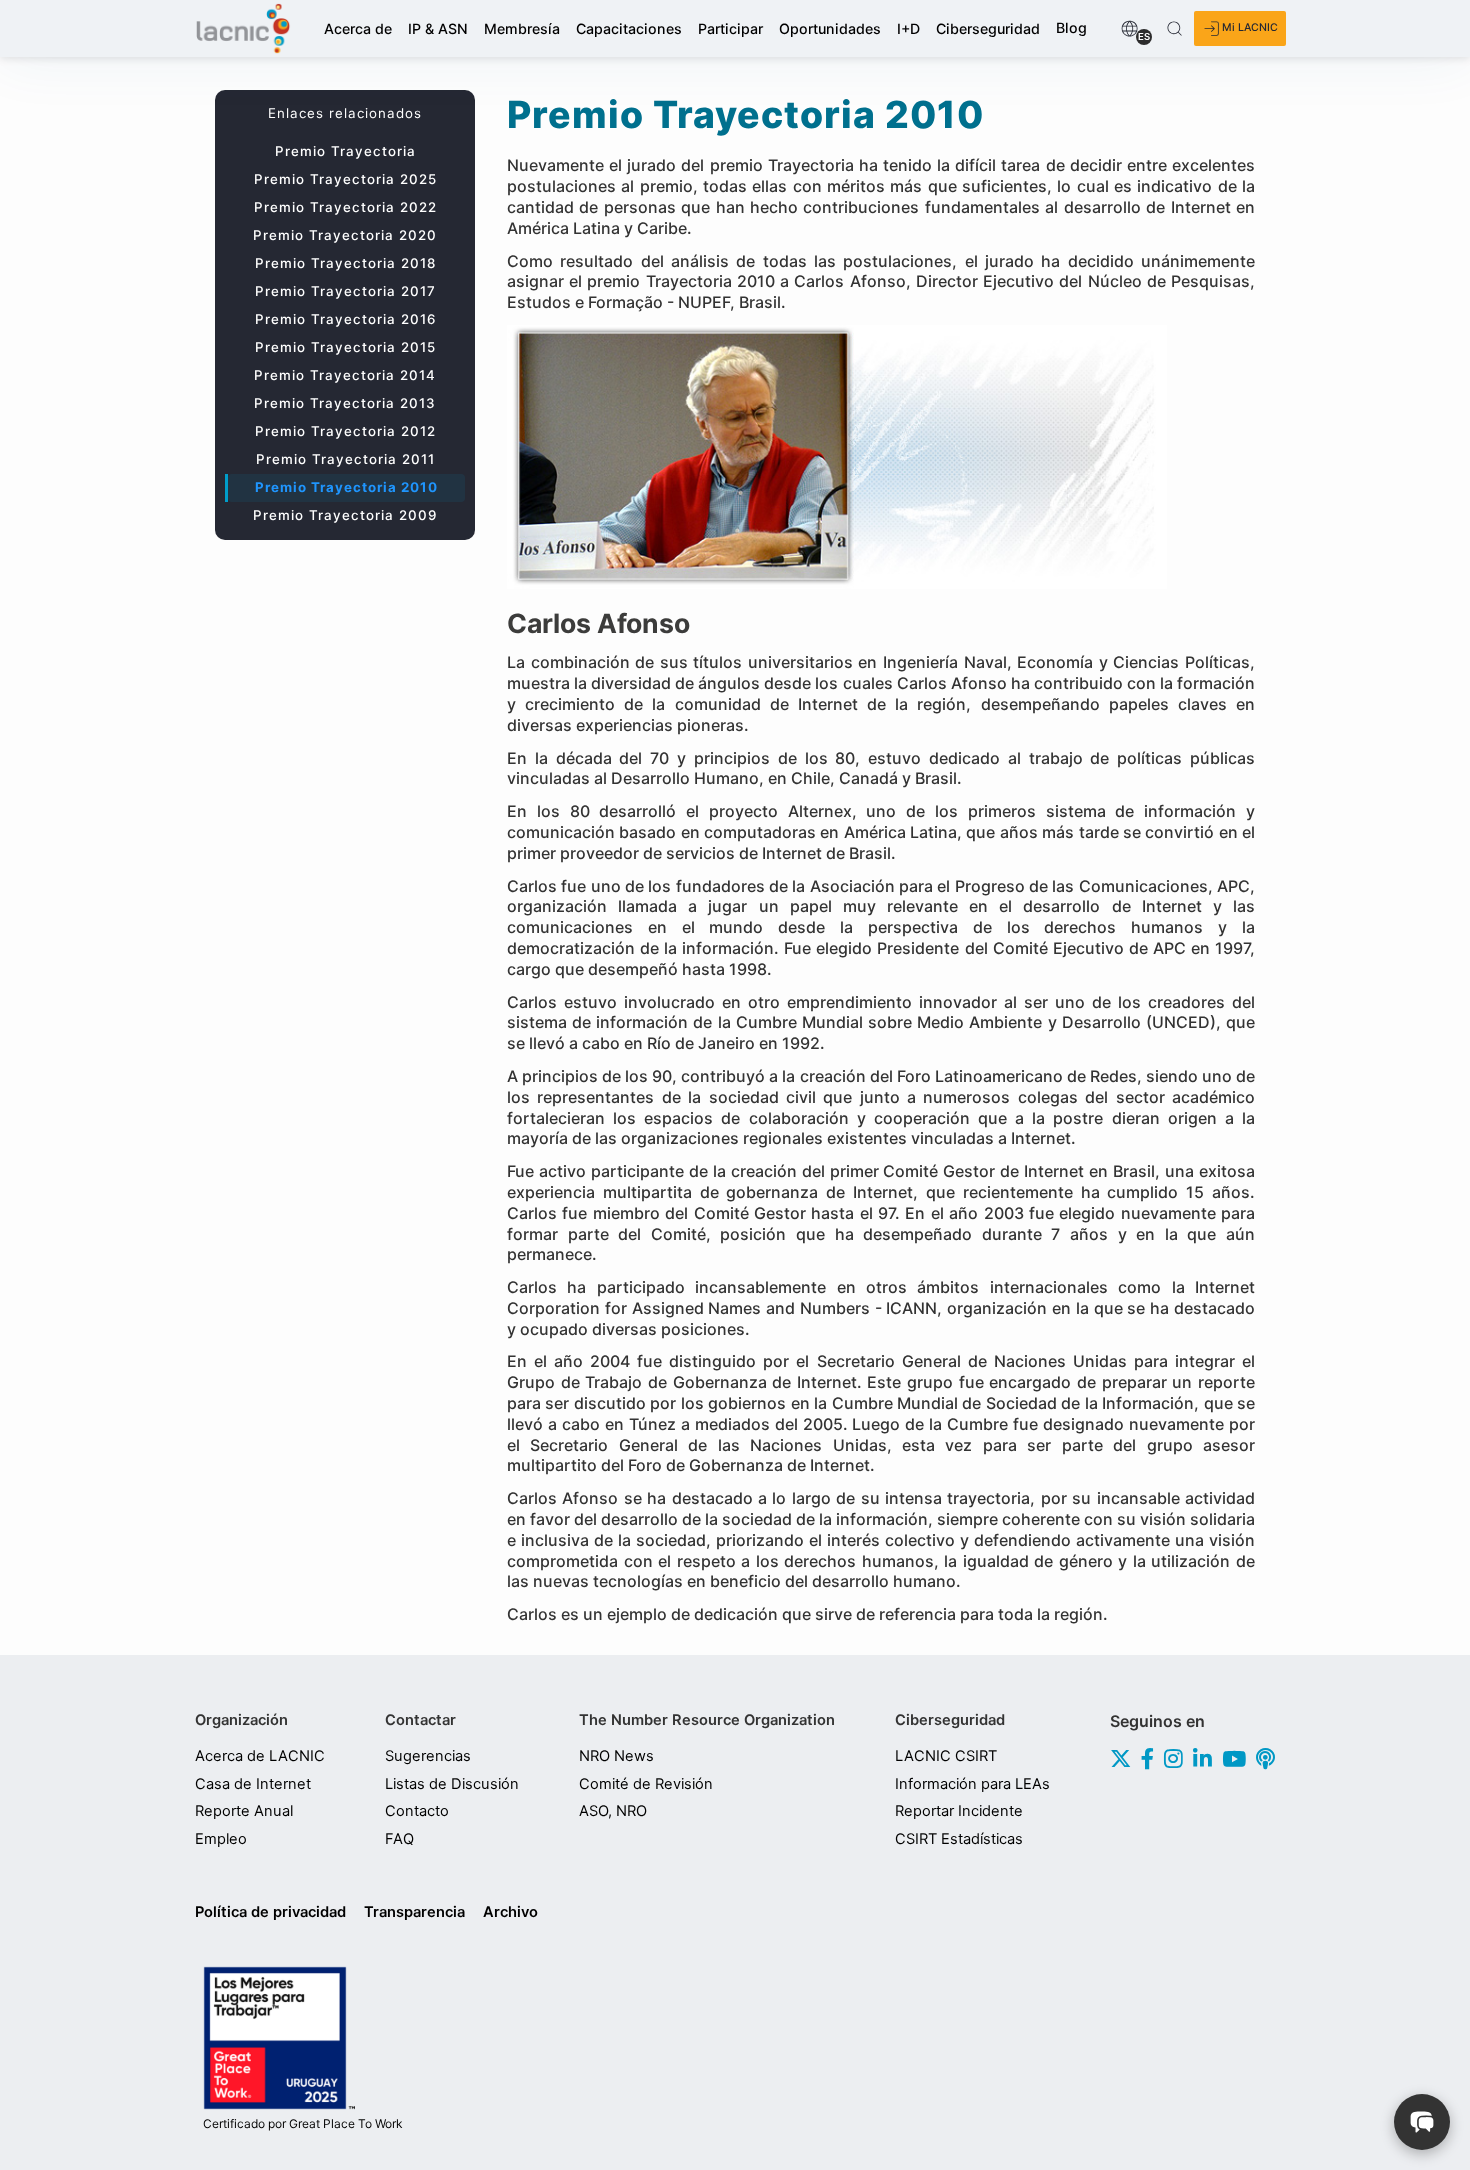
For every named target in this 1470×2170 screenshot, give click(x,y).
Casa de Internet (253, 1784)
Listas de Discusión (452, 1784)
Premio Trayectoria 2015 (345, 347)
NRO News (616, 1756)
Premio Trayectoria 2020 (345, 235)
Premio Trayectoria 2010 (346, 487)
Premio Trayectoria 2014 (345, 375)
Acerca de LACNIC (260, 1756)
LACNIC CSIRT (946, 1756)
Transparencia (414, 1912)
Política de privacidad (270, 1912)
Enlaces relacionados (345, 113)
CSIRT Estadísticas (959, 1839)
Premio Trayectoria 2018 (345, 263)
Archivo (510, 1912)
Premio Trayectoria (345, 151)
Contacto (417, 1811)
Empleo (221, 1839)
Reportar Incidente (959, 1811)
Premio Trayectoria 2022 (345, 207)
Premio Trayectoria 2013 (345, 403)
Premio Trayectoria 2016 (345, 319)
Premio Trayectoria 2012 (345, 431)
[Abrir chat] (1422, 2122)
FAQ (399, 1839)
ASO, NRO (613, 1811)
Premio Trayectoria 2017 (345, 291)
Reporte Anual (244, 1811)
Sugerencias (428, 1756)
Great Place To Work (303, 2124)
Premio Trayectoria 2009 (345, 515)
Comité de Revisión (646, 1784)
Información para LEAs (972, 1784)
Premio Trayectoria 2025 (345, 179)
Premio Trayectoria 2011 (345, 459)
